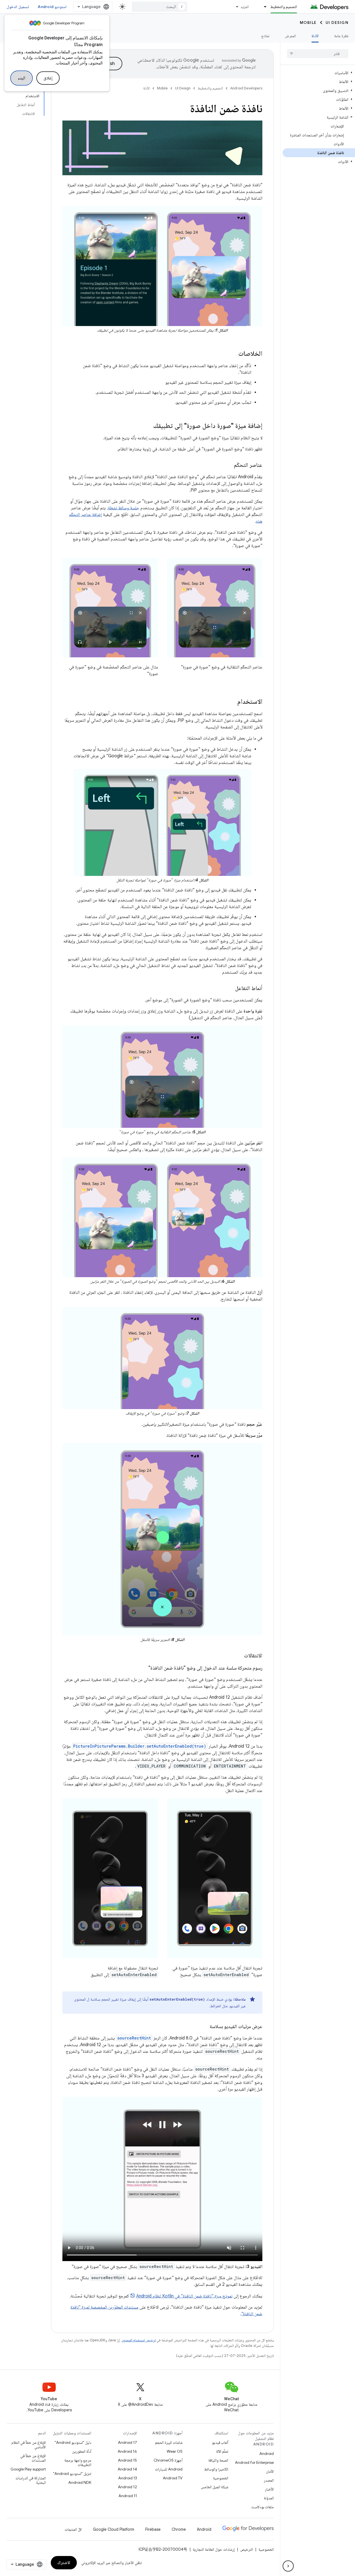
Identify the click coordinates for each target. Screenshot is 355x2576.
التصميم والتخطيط (284, 7)
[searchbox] (318, 54)
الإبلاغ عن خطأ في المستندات (33, 2458)
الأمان (270, 2471)
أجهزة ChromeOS (168, 2460)
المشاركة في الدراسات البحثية (31, 2480)
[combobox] (159, 7)
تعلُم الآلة (222, 2451)
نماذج (265, 36)
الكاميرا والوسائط (216, 2469)
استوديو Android (52, 7)
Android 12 (127, 2487)
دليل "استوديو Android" (73, 2442)
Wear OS (175, 2451)
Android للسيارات (169, 2469)
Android (267, 2454)
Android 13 (128, 2478)
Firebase (153, 2529)
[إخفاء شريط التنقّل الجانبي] (288, 2566)
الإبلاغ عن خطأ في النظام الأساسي (29, 2445)
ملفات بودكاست (263, 2507)
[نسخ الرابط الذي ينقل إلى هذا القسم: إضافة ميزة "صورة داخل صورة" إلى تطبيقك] (148, 426)
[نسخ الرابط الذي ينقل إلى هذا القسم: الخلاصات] (233, 354)
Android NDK (80, 2482)
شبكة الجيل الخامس (215, 2487)
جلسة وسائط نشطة (124, 508)
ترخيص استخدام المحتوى (139, 2340)
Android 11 (128, 2496)
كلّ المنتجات (73, 2529)
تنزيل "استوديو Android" (72, 2474)
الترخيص (247, 2549)
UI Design (337, 22)
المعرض (290, 36)
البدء (21, 78)
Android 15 (127, 2460)
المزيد (245, 7)
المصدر (269, 2480)
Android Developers (246, 88)
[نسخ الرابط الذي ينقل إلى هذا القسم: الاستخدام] (232, 702)
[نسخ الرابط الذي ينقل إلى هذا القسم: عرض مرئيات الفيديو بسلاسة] (204, 2027)
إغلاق (48, 78)
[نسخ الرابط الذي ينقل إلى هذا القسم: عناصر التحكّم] (228, 465)
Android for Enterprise (254, 2462)
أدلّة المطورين (82, 2451)
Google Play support (28, 2469)
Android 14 (127, 2469)
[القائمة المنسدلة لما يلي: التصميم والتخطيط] (263, 7)
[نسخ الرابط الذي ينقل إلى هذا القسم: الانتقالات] (239, 1656)
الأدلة (315, 36)
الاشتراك (64, 2563)
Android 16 (127, 2451)
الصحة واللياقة (218, 2460)
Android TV (173, 2478)
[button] (319, 73)
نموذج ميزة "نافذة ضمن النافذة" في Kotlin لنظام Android (184, 2296)
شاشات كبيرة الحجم (169, 2442)
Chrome (179, 2529)
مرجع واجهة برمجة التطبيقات (78, 2462)
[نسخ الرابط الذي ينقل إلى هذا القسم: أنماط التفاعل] (230, 989)
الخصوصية (221, 2478)
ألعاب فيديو (220, 2442)
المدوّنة (269, 2498)
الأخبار (269, 2489)
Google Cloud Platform (114, 2529)
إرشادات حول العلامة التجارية (214, 2549)
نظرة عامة (341, 36)
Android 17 (127, 2442)
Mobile (308, 22)
